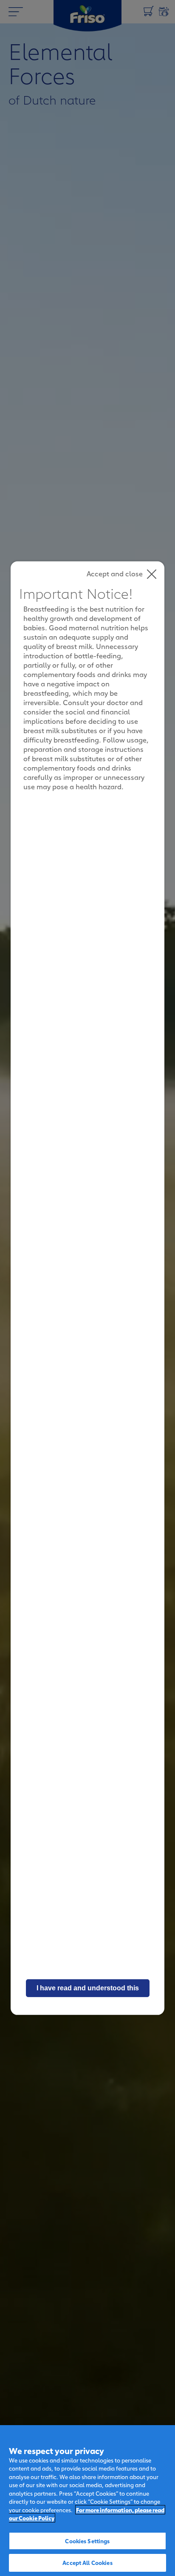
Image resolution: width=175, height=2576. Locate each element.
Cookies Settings (87, 2541)
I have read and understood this (88, 1988)
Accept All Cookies (87, 2562)
